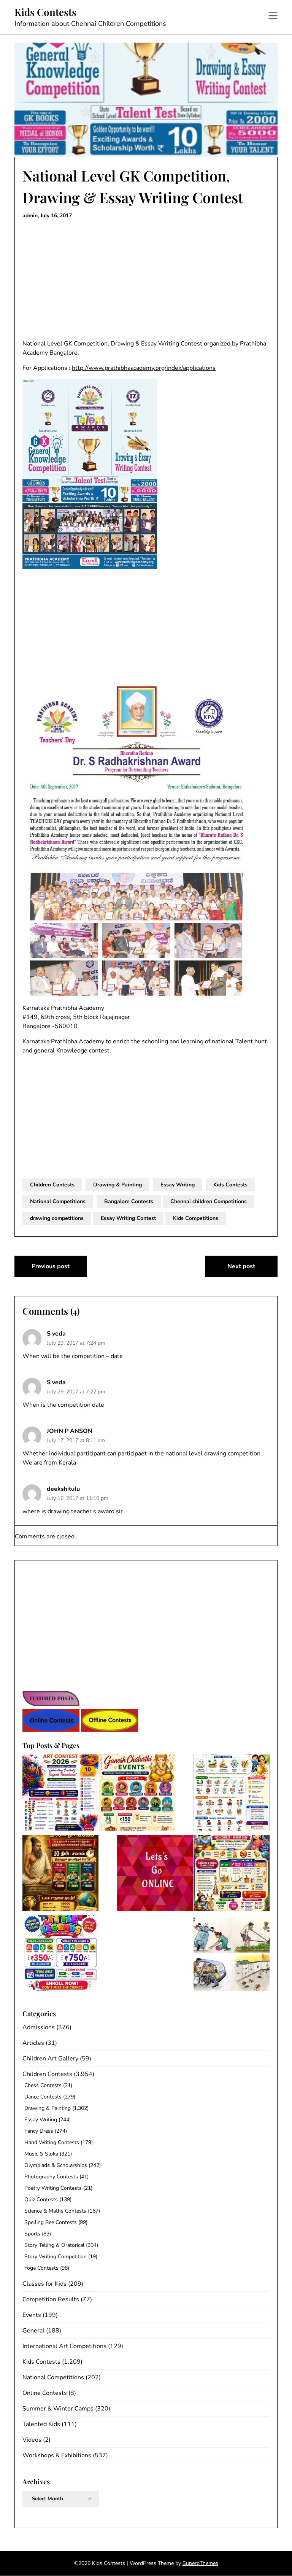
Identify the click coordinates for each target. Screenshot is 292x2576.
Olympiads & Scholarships (56, 2165)
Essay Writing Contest (128, 1218)
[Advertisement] (146, 280)
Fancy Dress (39, 2131)
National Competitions (58, 1201)
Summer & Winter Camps (58, 2409)
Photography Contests (51, 2177)
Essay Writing (178, 1185)
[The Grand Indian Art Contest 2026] (60, 1794)
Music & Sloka (41, 2154)
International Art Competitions (64, 2346)
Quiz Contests (41, 2199)
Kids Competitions (196, 1218)
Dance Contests (43, 2097)
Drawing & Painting (117, 1185)
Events (32, 2315)
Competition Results (51, 2299)
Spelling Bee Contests (51, 2222)
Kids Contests (45, 12)
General (33, 2331)
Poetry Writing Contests (53, 2188)
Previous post (51, 1266)
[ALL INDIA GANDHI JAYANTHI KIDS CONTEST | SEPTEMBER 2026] (232, 1794)
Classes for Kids (44, 2284)
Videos (32, 2440)
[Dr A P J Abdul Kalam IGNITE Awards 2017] (232, 1954)
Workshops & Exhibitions (57, 2455)
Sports (32, 2234)
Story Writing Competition (56, 2257)
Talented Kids (41, 2424)
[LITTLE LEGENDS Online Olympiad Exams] (60, 1954)
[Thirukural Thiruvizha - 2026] (60, 1874)
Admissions (39, 2027)
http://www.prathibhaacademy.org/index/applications (144, 368)
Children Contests (52, 1185)
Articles (33, 2043)
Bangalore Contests (129, 1201)
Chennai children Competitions (209, 1201)
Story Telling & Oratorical (54, 2245)
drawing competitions (57, 1218)
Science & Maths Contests (55, 2211)
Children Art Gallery (50, 2059)
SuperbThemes (200, 2563)
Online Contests (45, 2393)
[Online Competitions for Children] (155, 1874)
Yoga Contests (41, 2268)
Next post (241, 1266)
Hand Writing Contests (52, 2142)
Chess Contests (43, 2085)
